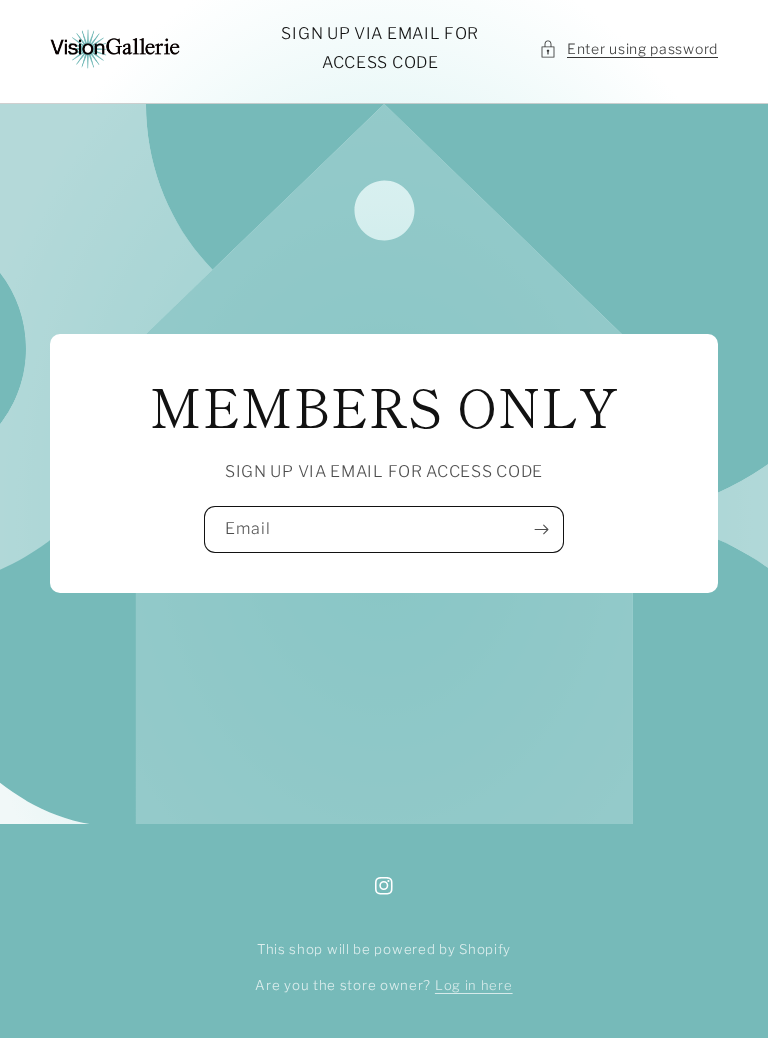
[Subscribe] (541, 529)
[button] (628, 48)
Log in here (474, 985)
